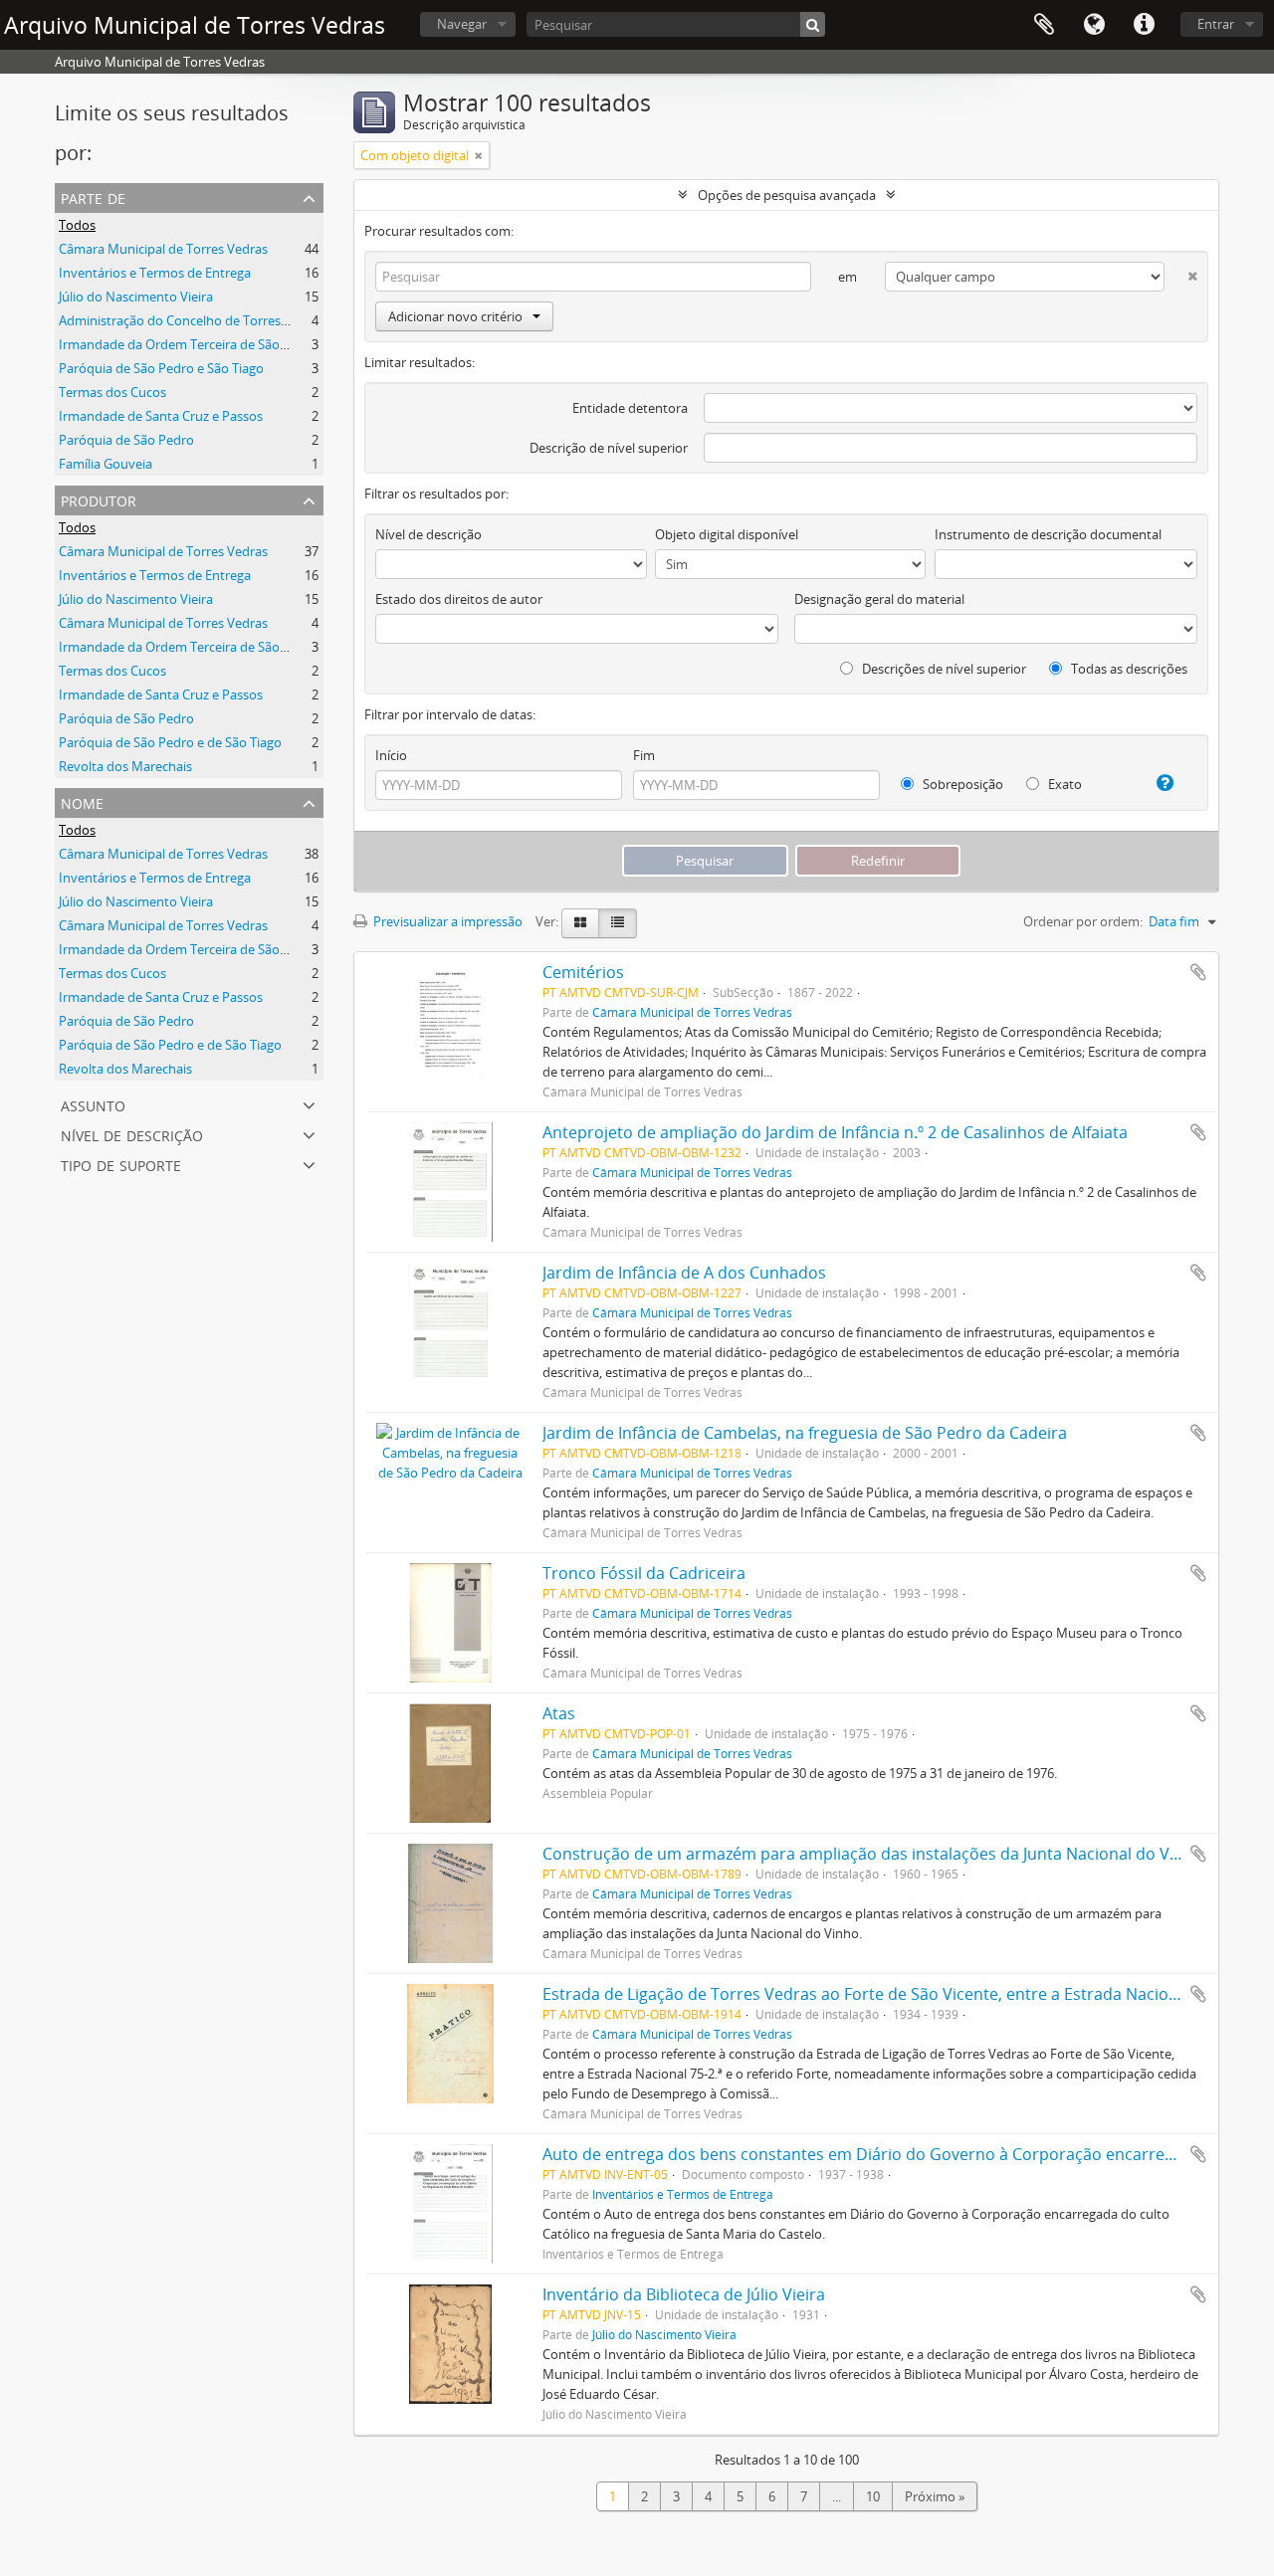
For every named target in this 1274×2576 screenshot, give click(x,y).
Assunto (93, 1104)
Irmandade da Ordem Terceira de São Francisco (199, 344)
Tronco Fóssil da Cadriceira (644, 1573)
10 (873, 2496)
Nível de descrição (132, 1134)
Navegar (462, 24)
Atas (559, 1713)
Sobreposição (961, 784)
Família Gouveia (106, 464)
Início (391, 755)
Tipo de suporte (121, 1164)
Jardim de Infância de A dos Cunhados (684, 1273)
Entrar (1216, 24)
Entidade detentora (630, 408)
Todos (77, 225)
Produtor (99, 499)
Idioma (1094, 25)
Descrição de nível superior (609, 448)
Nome (82, 801)
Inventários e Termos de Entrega (155, 273)
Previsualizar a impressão (446, 921)
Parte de (93, 197)
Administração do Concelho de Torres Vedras (192, 320)
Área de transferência (1044, 25)
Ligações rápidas (1144, 25)
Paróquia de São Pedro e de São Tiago (170, 742)
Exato (1063, 784)
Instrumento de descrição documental (1048, 534)
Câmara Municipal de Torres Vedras (163, 249)
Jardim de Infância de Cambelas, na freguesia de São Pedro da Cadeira (805, 1433)
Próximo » (935, 2496)
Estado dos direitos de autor (459, 599)
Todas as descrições (1128, 669)
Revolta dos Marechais (125, 766)
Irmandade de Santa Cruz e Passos (161, 416)
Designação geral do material (879, 599)
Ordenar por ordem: (1083, 921)
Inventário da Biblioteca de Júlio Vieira (684, 2294)
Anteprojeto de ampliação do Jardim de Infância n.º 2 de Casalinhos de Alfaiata (835, 1132)
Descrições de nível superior (943, 669)
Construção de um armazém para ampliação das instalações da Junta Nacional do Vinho (873, 1854)
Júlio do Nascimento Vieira (136, 297)
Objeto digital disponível (727, 534)
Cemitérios (583, 972)
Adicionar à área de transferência (1198, 972)
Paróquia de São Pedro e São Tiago (161, 368)
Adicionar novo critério (455, 316)
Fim (644, 755)
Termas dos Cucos (112, 392)
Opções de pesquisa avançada (787, 195)
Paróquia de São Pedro (126, 440)
